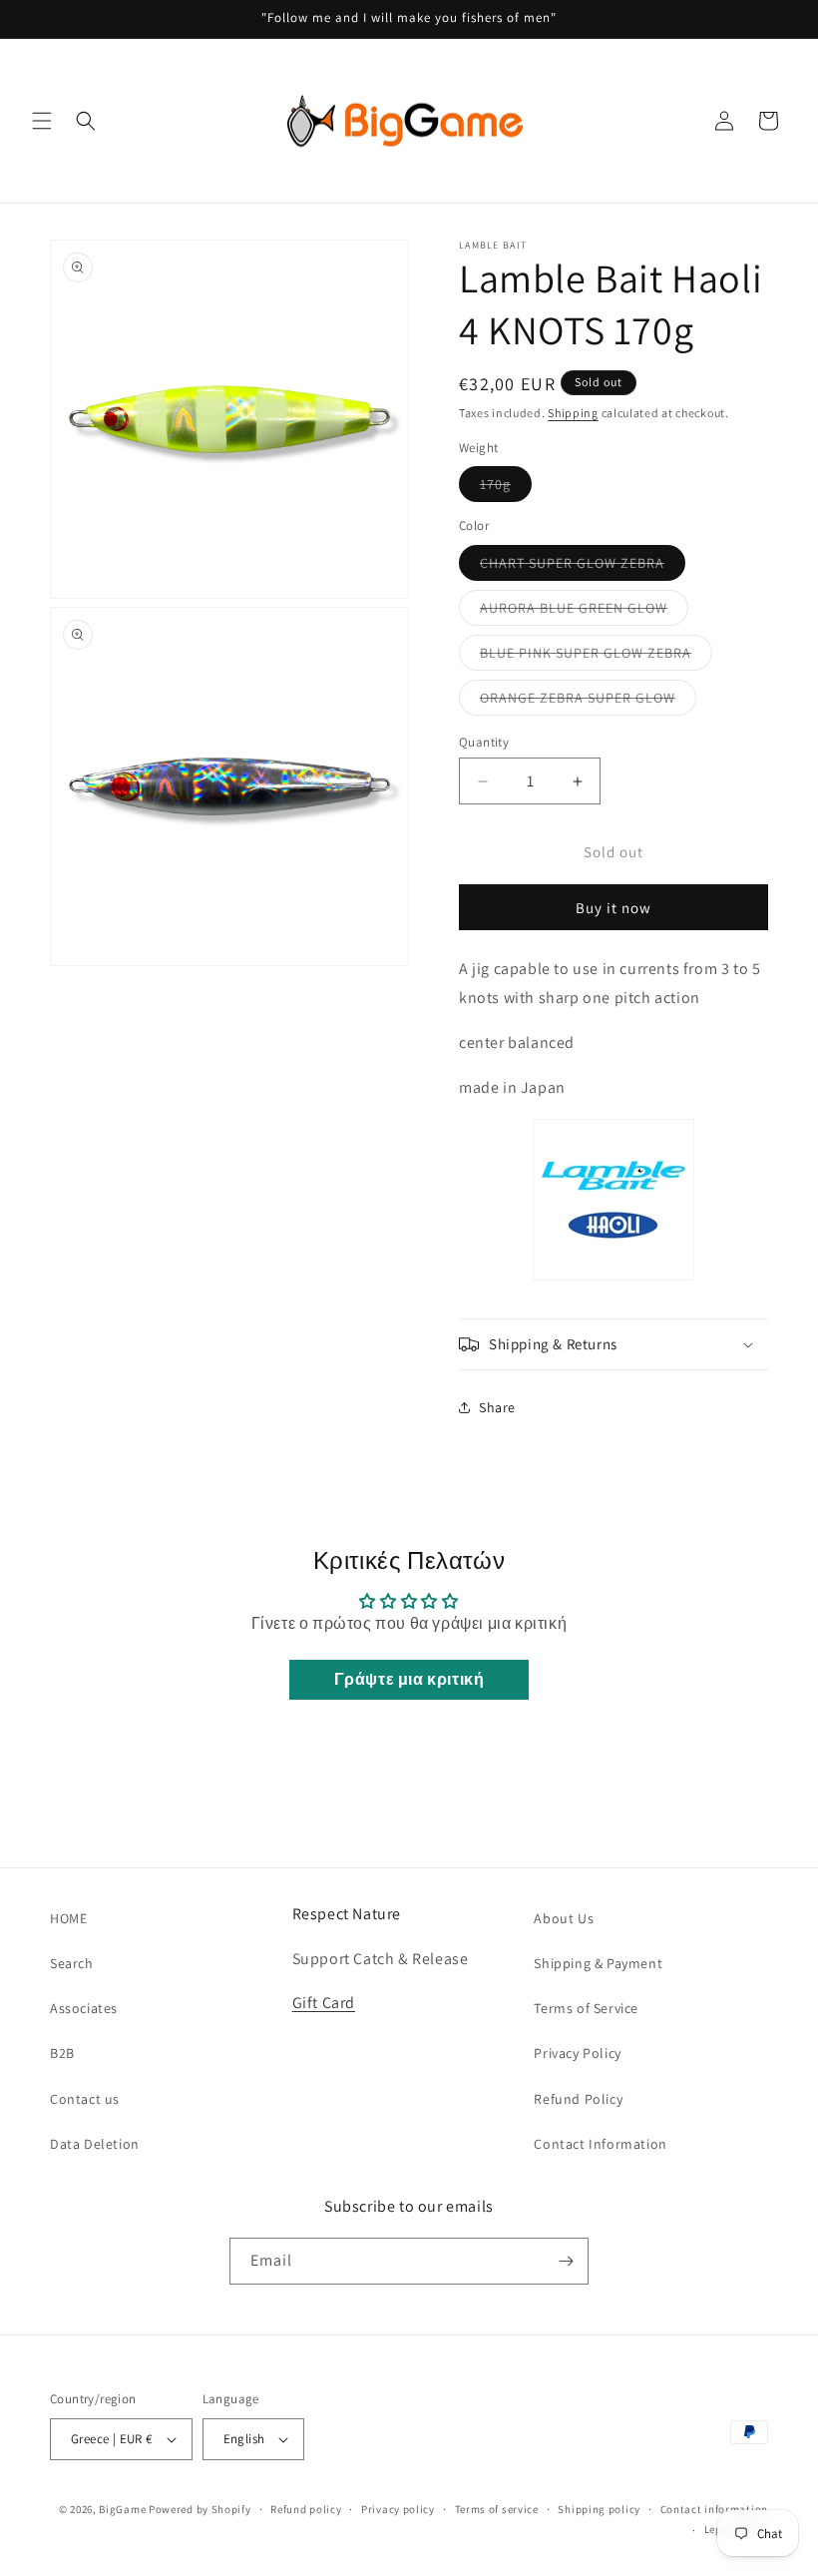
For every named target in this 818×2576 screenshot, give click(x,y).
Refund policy (306, 2509)
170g (506, 488)
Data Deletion (95, 2144)
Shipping (573, 413)
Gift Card (324, 2003)
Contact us (85, 2099)
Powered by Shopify (200, 2509)
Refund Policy (578, 2099)
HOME (68, 1918)
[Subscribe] (566, 2261)
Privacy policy (398, 2509)
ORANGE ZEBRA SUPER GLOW (588, 702)
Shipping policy (599, 2509)
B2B (62, 2053)
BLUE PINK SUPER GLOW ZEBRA (596, 657)
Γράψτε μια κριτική (409, 1679)
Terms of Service (586, 2008)
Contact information (714, 2509)
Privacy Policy (577, 2053)
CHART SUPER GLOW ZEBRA (583, 567)
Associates (84, 2008)
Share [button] (497, 1407)
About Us (564, 1918)
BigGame (122, 2509)
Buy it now (613, 908)
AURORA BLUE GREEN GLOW (584, 612)
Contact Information (600, 2144)
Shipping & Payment (598, 1963)
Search (72, 1963)
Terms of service (497, 2509)
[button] (42, 121)
